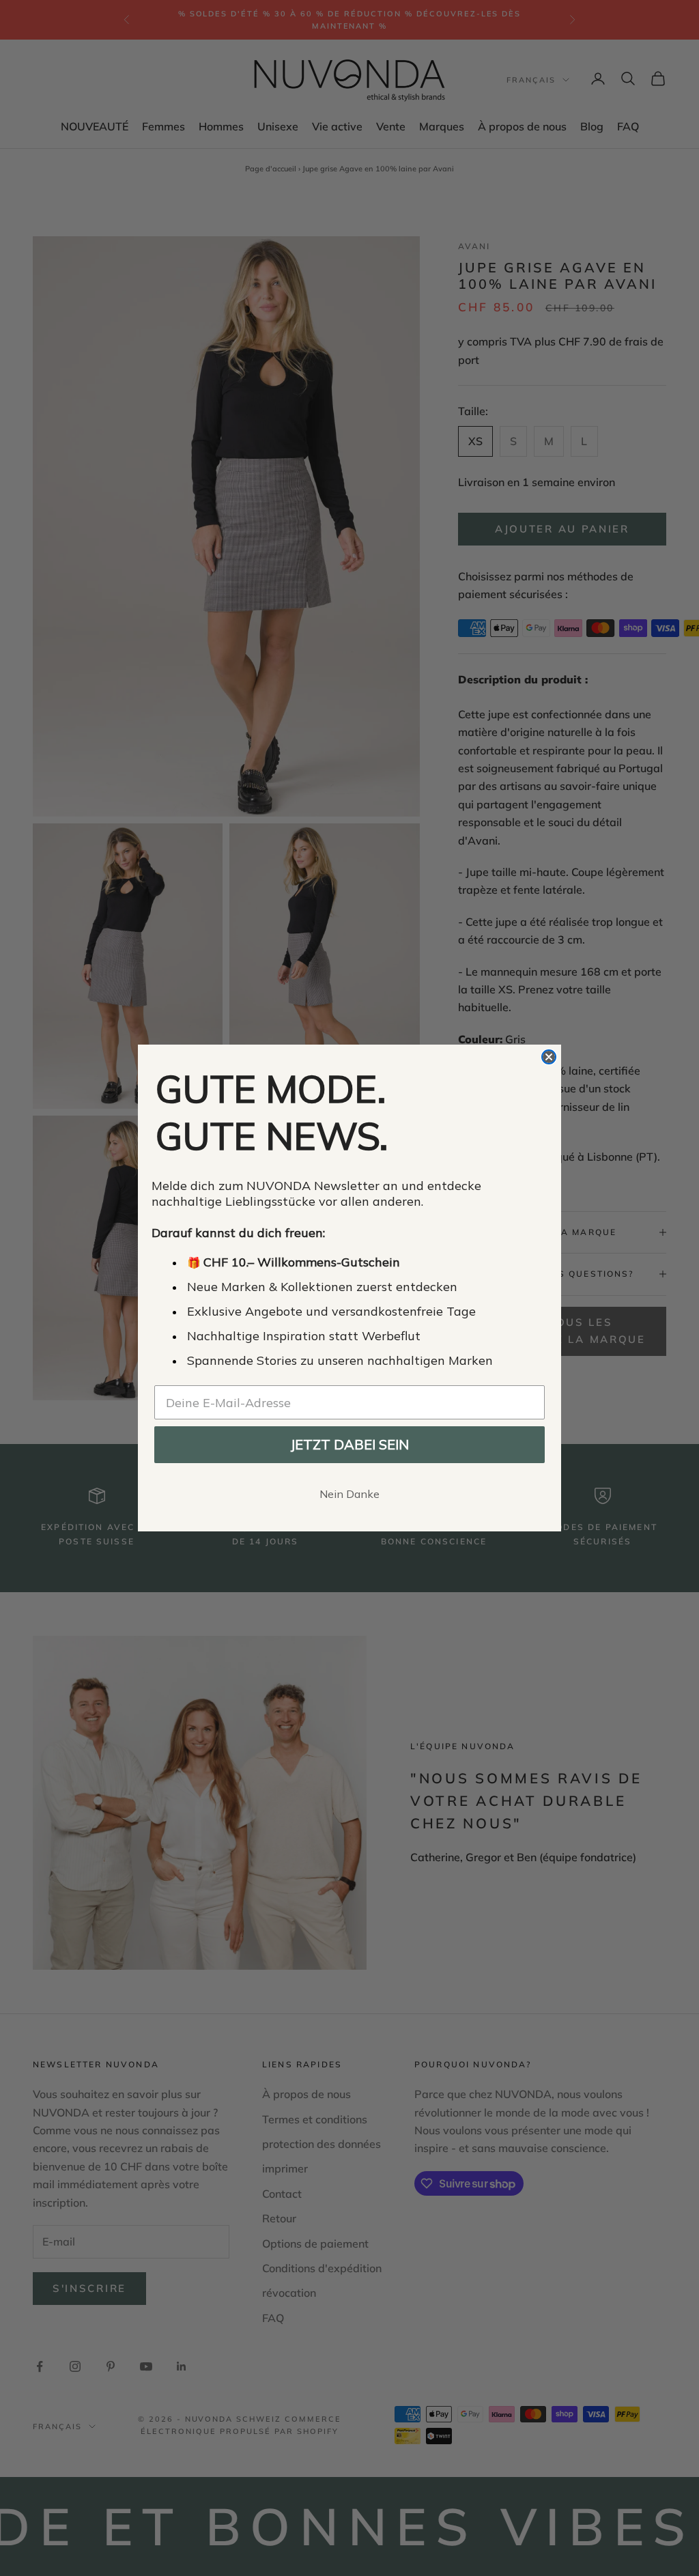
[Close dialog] (549, 1057)
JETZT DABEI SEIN (349, 1444)
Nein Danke (349, 1494)
